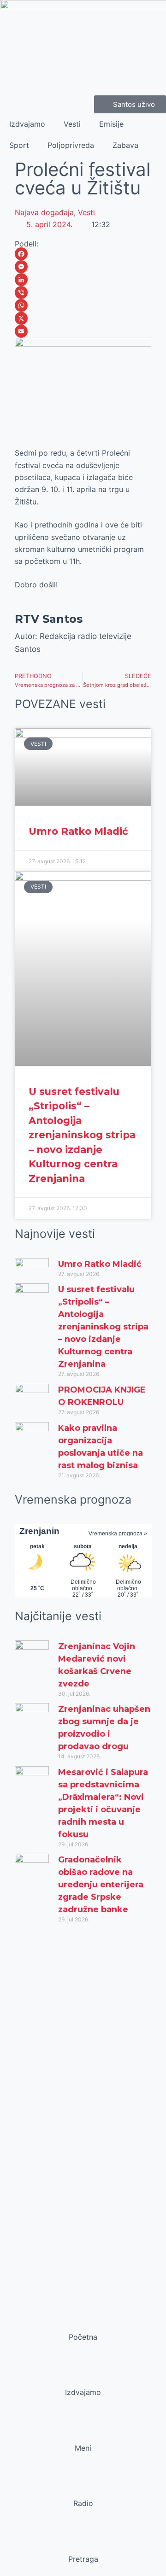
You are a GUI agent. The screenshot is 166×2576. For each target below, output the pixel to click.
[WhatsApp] (83, 305)
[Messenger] (83, 267)
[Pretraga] (83, 2541)
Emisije (111, 124)
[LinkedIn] (83, 280)
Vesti (72, 124)
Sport (19, 145)
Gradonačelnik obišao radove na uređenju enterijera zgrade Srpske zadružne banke (101, 1885)
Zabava (125, 145)
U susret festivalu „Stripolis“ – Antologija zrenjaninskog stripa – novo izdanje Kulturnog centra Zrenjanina (82, 1135)
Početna (83, 2337)
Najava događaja (44, 212)
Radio (83, 2503)
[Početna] (83, 2319)
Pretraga (83, 2559)
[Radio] (83, 2486)
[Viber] (83, 293)
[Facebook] (83, 254)
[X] (83, 318)
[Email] (83, 331)
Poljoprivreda (71, 145)
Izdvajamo (27, 124)
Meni (83, 2448)
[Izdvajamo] (83, 2375)
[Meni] (83, 2430)
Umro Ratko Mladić (78, 831)
